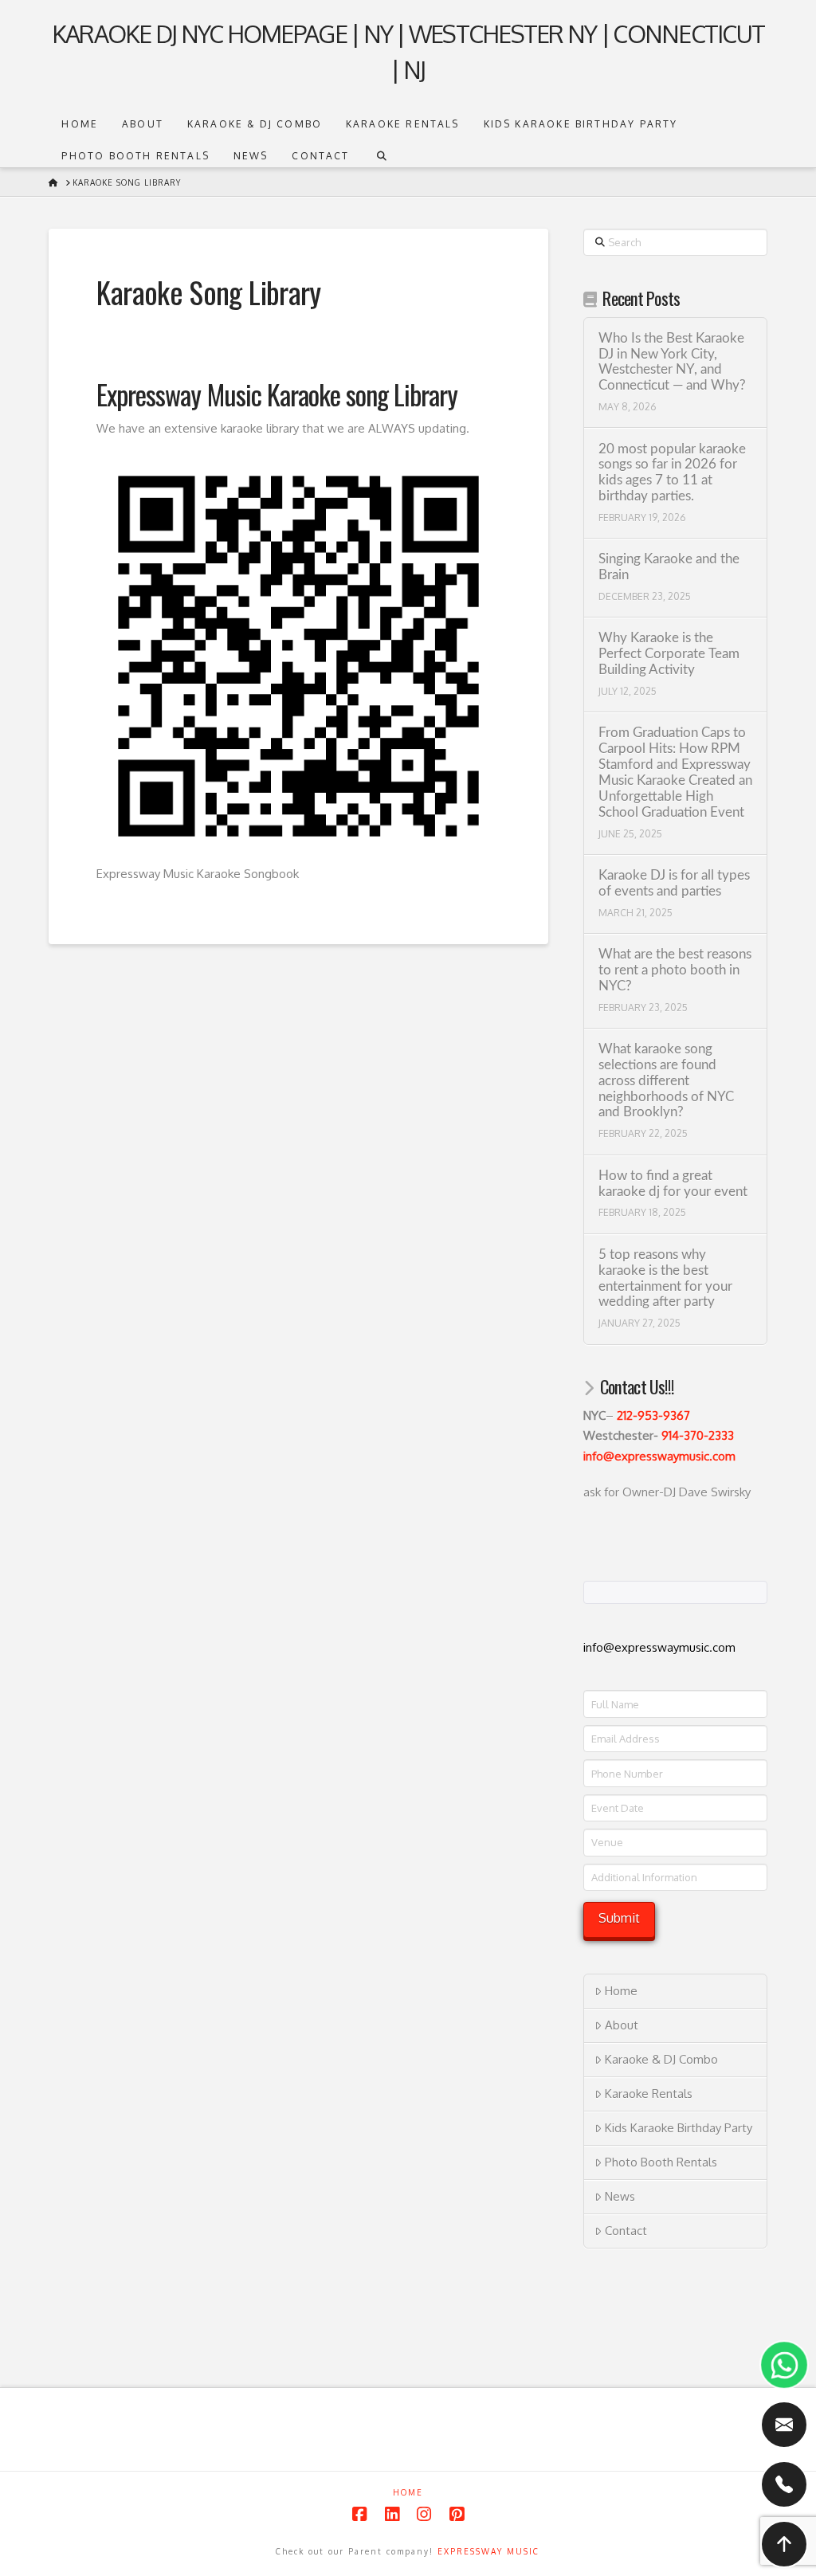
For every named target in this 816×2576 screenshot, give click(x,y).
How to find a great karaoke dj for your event (673, 1184)
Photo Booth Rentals (661, 2162)
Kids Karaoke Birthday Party (679, 2128)
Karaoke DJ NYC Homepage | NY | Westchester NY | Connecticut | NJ (408, 51)
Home (621, 1991)
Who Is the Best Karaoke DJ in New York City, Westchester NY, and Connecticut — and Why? (672, 362)
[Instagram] (424, 2514)
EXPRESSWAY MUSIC (488, 2551)
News (620, 2196)
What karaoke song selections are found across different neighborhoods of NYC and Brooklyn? (666, 1081)
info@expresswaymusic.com (659, 1456)
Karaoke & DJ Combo (661, 2059)
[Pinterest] (457, 2514)
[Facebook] (359, 2514)
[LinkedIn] (392, 2514)
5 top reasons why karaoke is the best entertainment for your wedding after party (665, 1278)
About (622, 2025)
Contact (626, 2231)
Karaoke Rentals (649, 2094)
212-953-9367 (653, 1415)
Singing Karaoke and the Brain (669, 567)
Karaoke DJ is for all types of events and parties (674, 884)
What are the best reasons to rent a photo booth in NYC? (675, 970)
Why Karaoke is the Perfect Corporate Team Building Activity (669, 654)
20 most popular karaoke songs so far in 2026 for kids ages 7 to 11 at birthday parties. (672, 473)
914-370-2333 (698, 1435)
